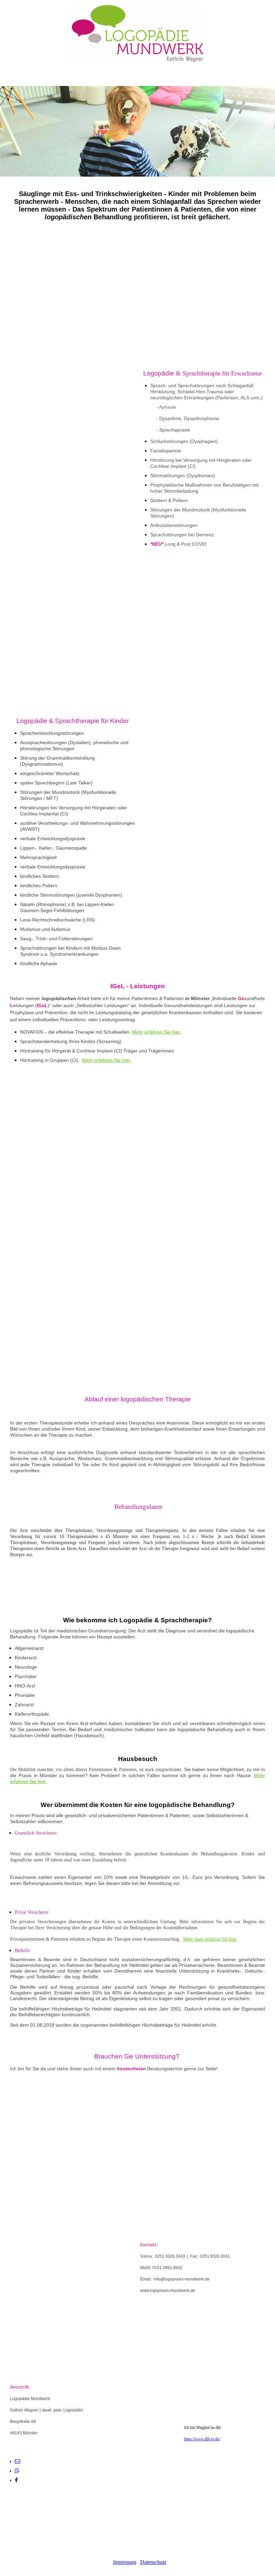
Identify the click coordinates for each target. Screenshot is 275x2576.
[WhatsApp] (17, 2471)
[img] (137, 34)
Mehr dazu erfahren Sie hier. (210, 1939)
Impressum (125, 2562)
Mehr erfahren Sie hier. (157, 1032)
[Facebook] (16, 2480)
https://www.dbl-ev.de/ (202, 2439)
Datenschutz (153, 2562)
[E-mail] (17, 2461)
